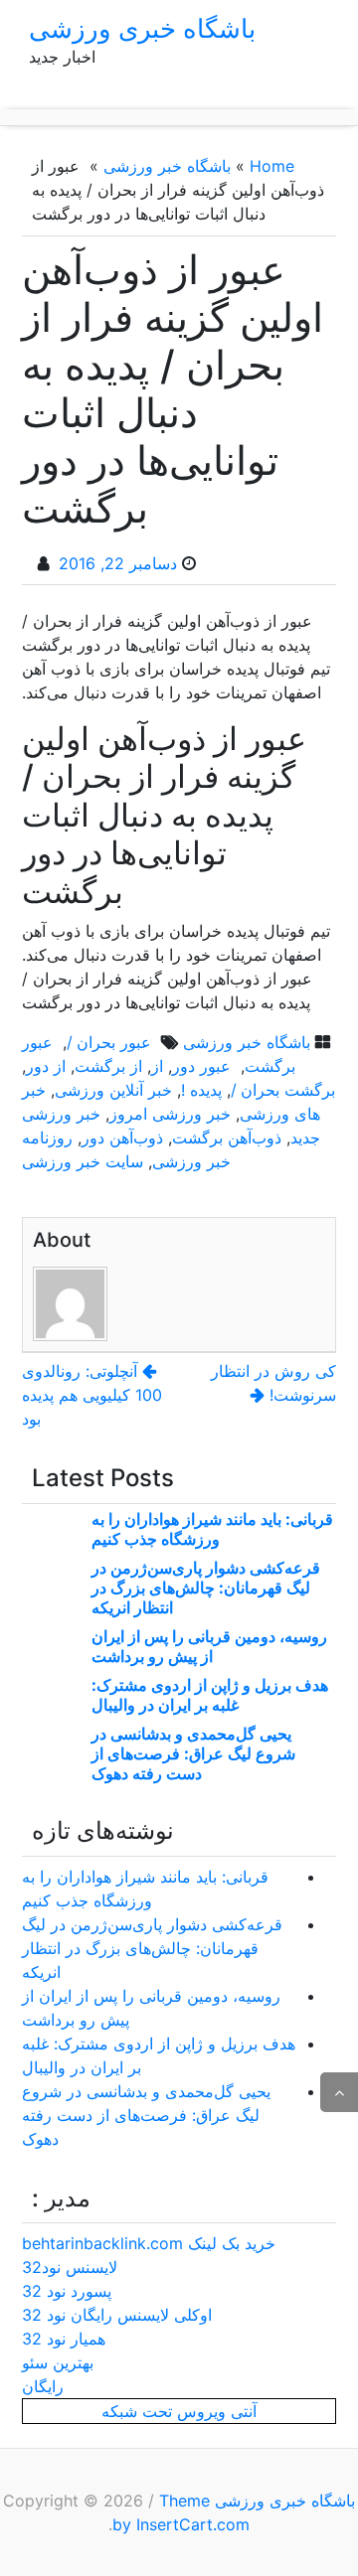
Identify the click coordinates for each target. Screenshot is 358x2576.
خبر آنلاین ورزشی (113, 1090)
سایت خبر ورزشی (83, 1161)
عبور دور (204, 1066)
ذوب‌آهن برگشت (227, 1137)
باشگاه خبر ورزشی (167, 166)
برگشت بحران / (283, 1090)
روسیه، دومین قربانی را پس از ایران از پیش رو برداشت (209, 1646)
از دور (46, 1066)
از (157, 1066)
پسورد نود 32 (67, 2291)
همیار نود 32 (64, 2339)
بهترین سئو (58, 2362)
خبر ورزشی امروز (170, 1114)
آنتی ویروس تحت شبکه (179, 2411)
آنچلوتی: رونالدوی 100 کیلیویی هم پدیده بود (92, 1395)
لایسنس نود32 (70, 2267)
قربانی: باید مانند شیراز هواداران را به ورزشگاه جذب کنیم (212, 1529)
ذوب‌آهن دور (122, 1137)
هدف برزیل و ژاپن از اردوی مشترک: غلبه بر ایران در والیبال (210, 1695)
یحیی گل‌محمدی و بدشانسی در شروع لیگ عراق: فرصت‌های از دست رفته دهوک (193, 1753)
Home (272, 166)
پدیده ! (201, 1090)
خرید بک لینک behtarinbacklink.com (149, 2243)
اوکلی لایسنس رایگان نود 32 (117, 2315)
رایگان (43, 2386)
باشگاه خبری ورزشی (142, 28)
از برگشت (108, 1066)
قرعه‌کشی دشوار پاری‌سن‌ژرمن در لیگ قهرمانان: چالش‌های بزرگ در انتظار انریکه (206, 1588)
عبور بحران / (111, 1042)
